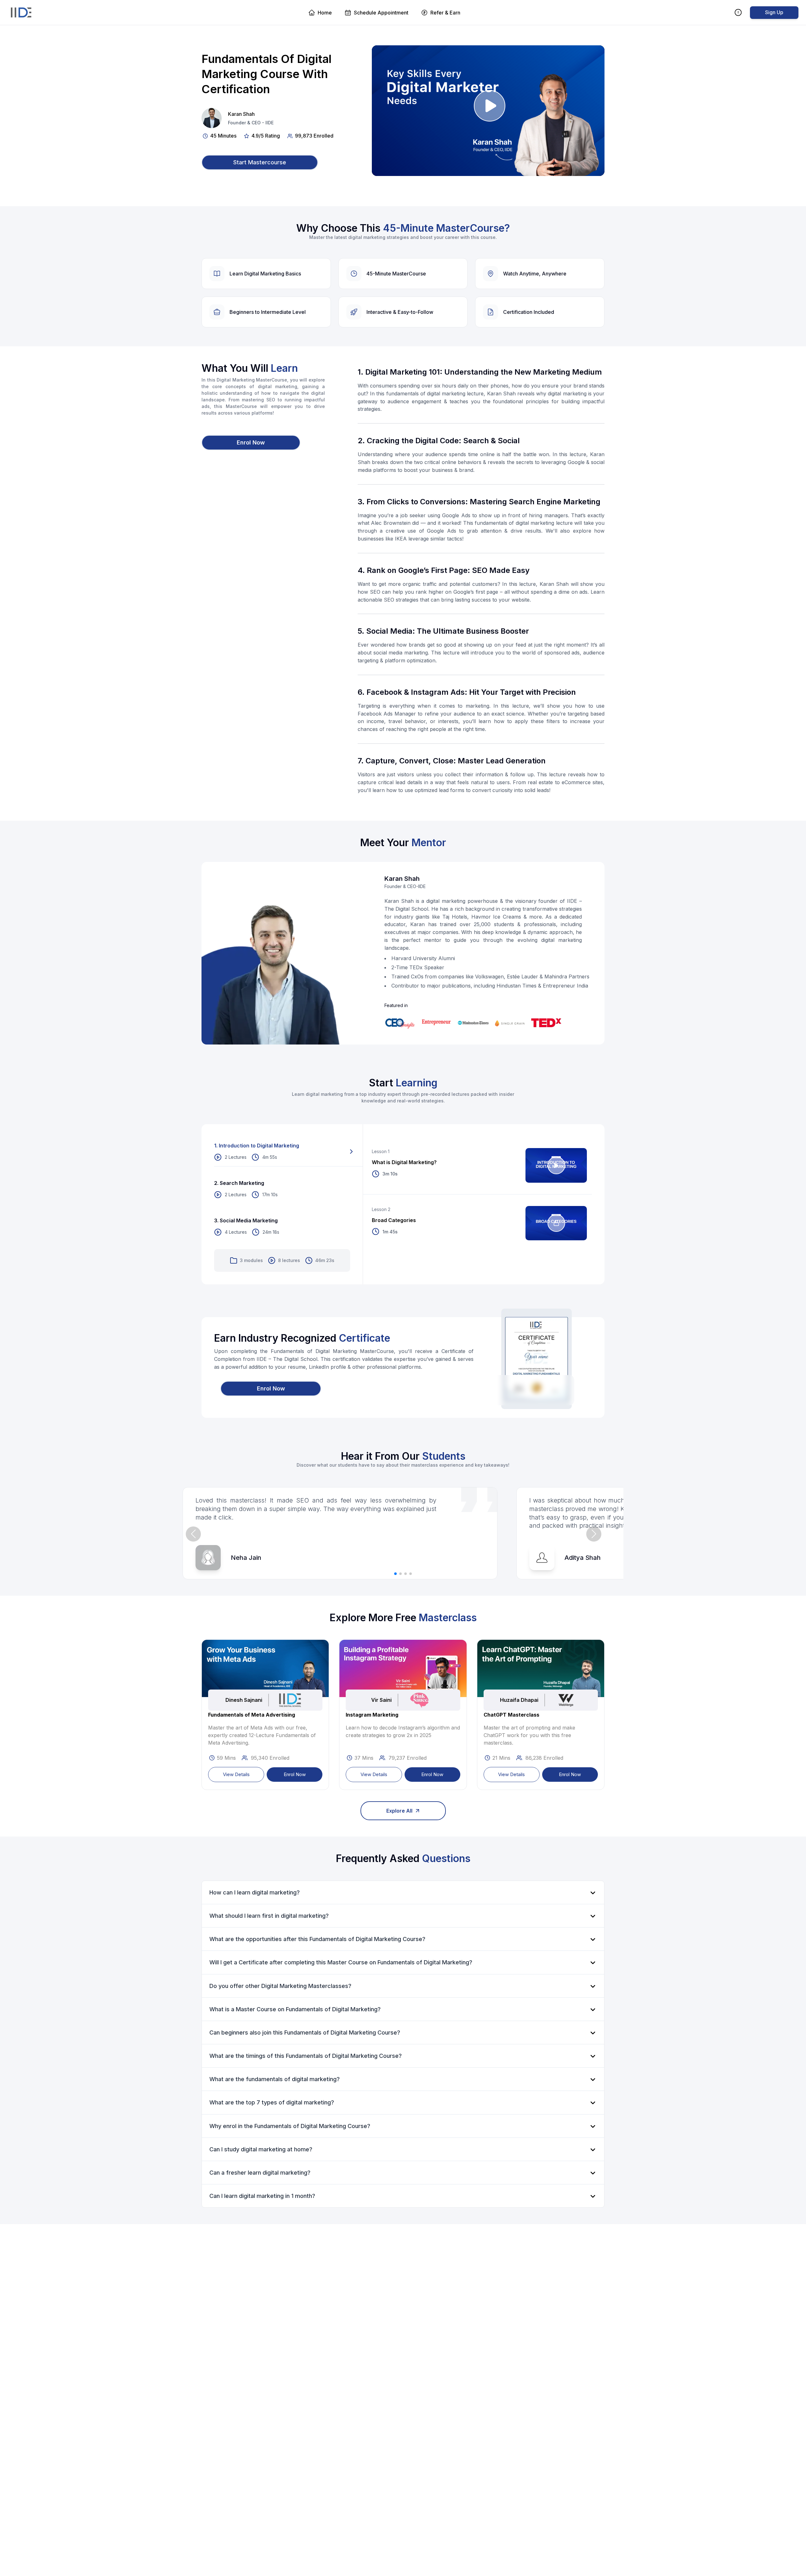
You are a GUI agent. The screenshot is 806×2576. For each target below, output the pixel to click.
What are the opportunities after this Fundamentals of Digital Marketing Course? (317, 1939)
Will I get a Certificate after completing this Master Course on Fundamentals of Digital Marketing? (341, 1962)
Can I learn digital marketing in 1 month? (262, 2196)
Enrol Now (295, 1774)
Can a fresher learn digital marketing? (260, 2173)
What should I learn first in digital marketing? (269, 1916)
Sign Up (774, 12)
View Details (236, 1774)
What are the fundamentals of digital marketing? (275, 2079)
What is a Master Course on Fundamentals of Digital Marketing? (295, 2009)
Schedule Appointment (381, 13)
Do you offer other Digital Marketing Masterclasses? (280, 1986)
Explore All (399, 1811)
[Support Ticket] (739, 12)
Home (325, 13)
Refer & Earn (445, 13)
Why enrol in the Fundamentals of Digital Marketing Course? (290, 2126)
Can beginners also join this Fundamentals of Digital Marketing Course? (305, 2032)
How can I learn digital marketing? (255, 1892)
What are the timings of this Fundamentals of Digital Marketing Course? (306, 2056)
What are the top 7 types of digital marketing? (272, 2102)
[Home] (21, 13)
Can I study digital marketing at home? (261, 2149)
